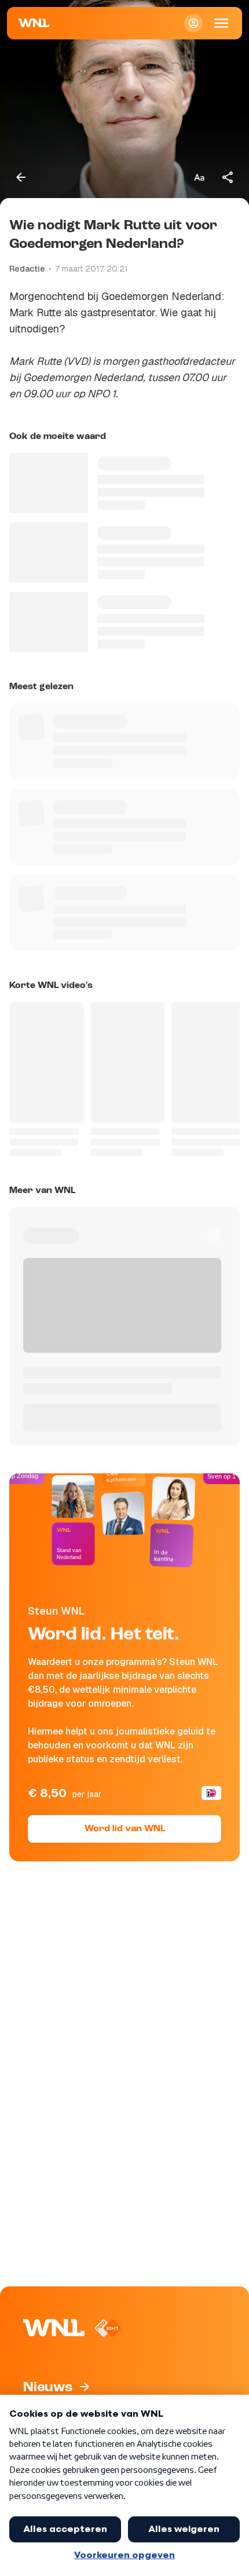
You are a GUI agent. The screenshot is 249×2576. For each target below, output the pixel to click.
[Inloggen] (193, 23)
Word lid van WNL (125, 1829)
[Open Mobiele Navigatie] (221, 23)
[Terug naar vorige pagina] (21, 177)
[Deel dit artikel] (228, 177)
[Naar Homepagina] (34, 23)
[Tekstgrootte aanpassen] (199, 177)
